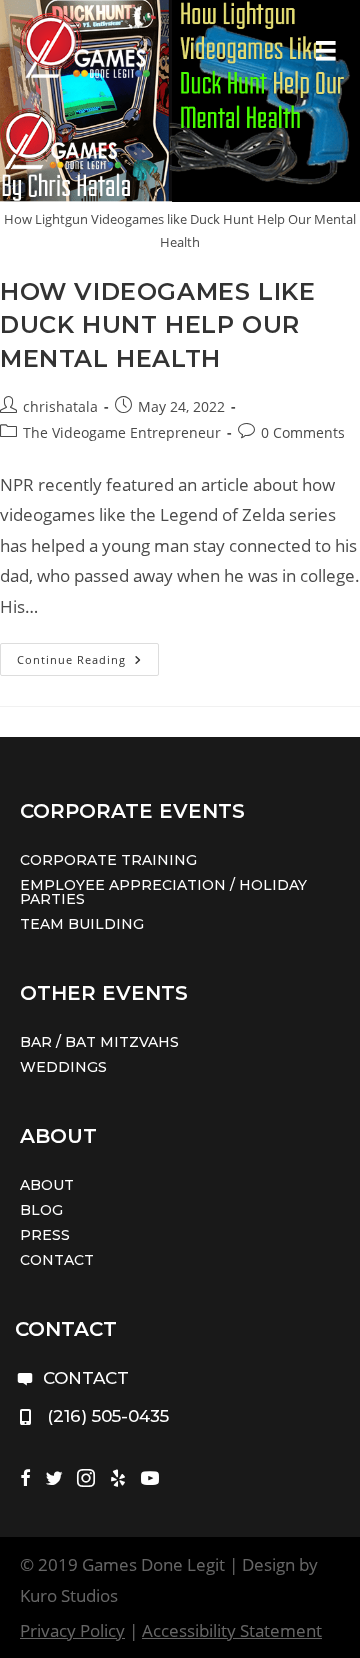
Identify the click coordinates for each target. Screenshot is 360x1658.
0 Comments (303, 432)
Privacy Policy (72, 1630)
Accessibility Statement (232, 1630)
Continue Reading (88, 663)
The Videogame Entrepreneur (122, 432)
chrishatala (60, 406)
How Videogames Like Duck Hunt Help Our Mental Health (157, 325)
